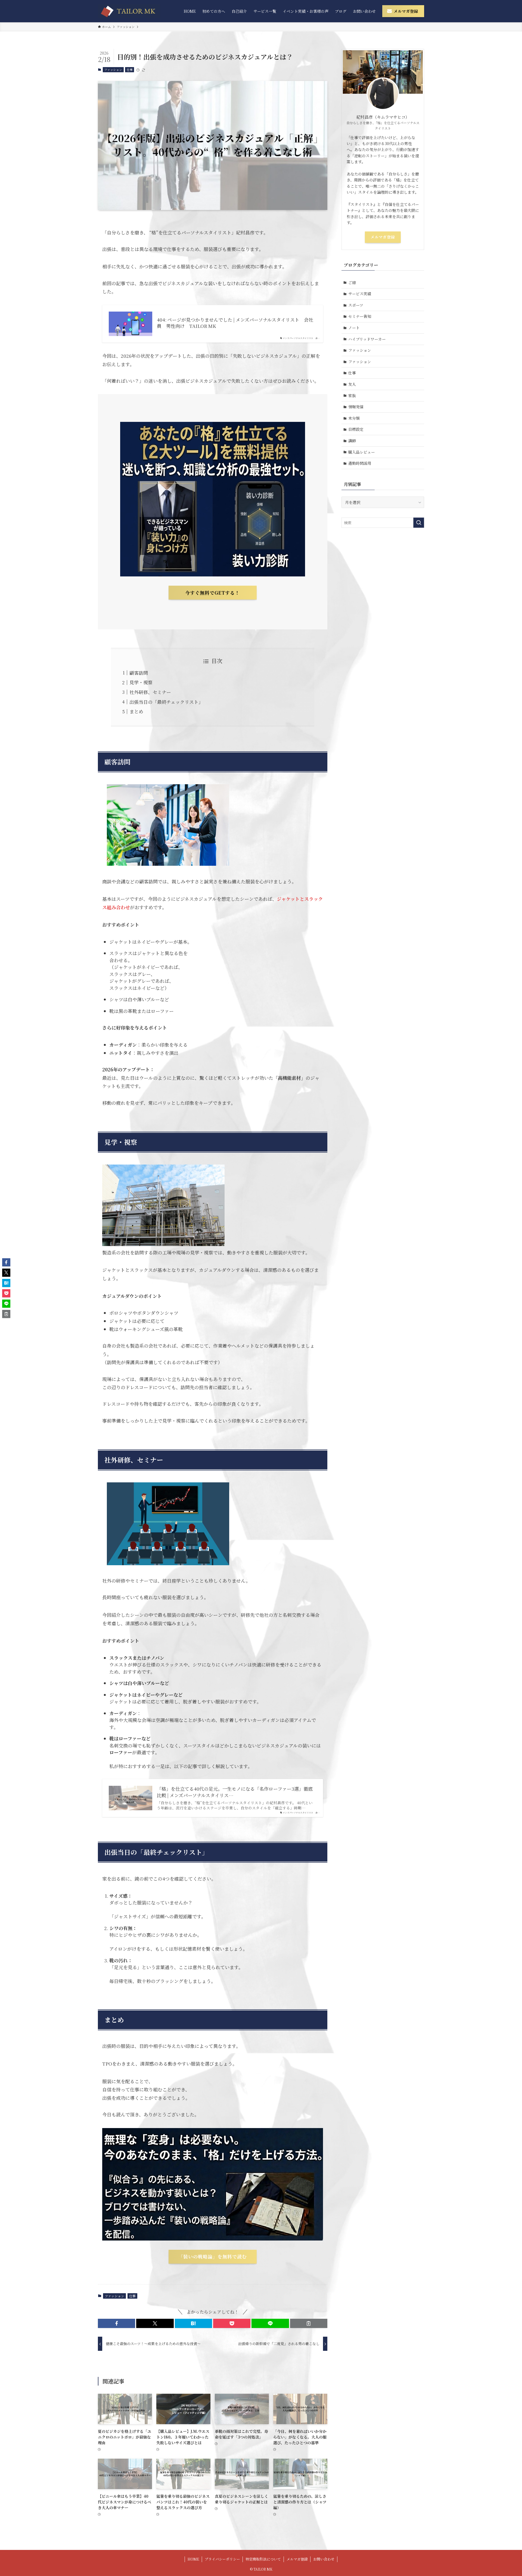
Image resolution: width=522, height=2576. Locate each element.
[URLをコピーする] (309, 2323)
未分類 (354, 418)
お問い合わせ (324, 2559)
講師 (352, 441)
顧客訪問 (139, 673)
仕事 (130, 70)
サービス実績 (360, 294)
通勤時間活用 (360, 463)
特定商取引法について (263, 2559)
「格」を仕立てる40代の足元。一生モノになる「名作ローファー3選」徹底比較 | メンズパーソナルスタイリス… (235, 1792)
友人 (352, 384)
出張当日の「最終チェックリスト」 (166, 702)
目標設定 (356, 429)
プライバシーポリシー (222, 2559)
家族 (352, 396)
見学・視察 (141, 682)
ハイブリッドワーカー (367, 339)
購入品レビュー (362, 452)
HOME (193, 2559)
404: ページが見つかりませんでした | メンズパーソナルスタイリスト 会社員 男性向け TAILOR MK (235, 323)
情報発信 (356, 407)
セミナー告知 (360, 316)
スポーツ (356, 305)
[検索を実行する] (419, 523)
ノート (354, 328)
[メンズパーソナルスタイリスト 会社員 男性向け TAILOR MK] (129, 11)
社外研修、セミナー (150, 692)
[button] (116, 2323)
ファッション (113, 70)
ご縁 (352, 283)
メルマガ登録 (383, 237)
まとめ (136, 711)
